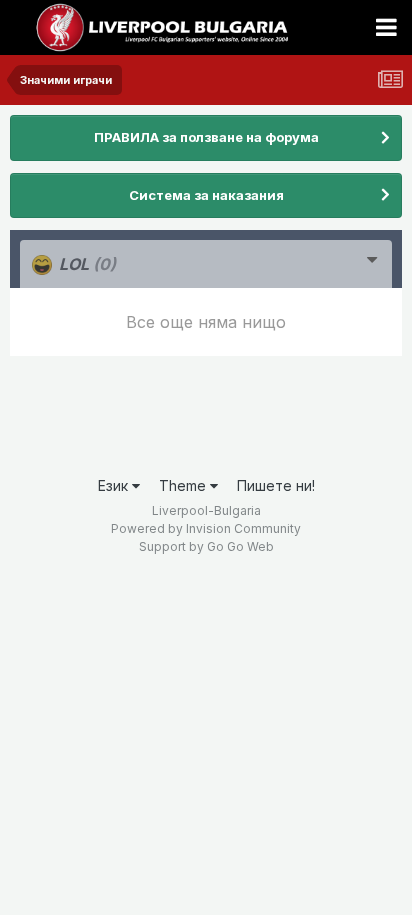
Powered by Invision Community (206, 528)
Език (115, 485)
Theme (184, 485)
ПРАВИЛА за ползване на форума (206, 137)
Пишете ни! (276, 485)
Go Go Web (240, 546)
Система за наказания (206, 195)
